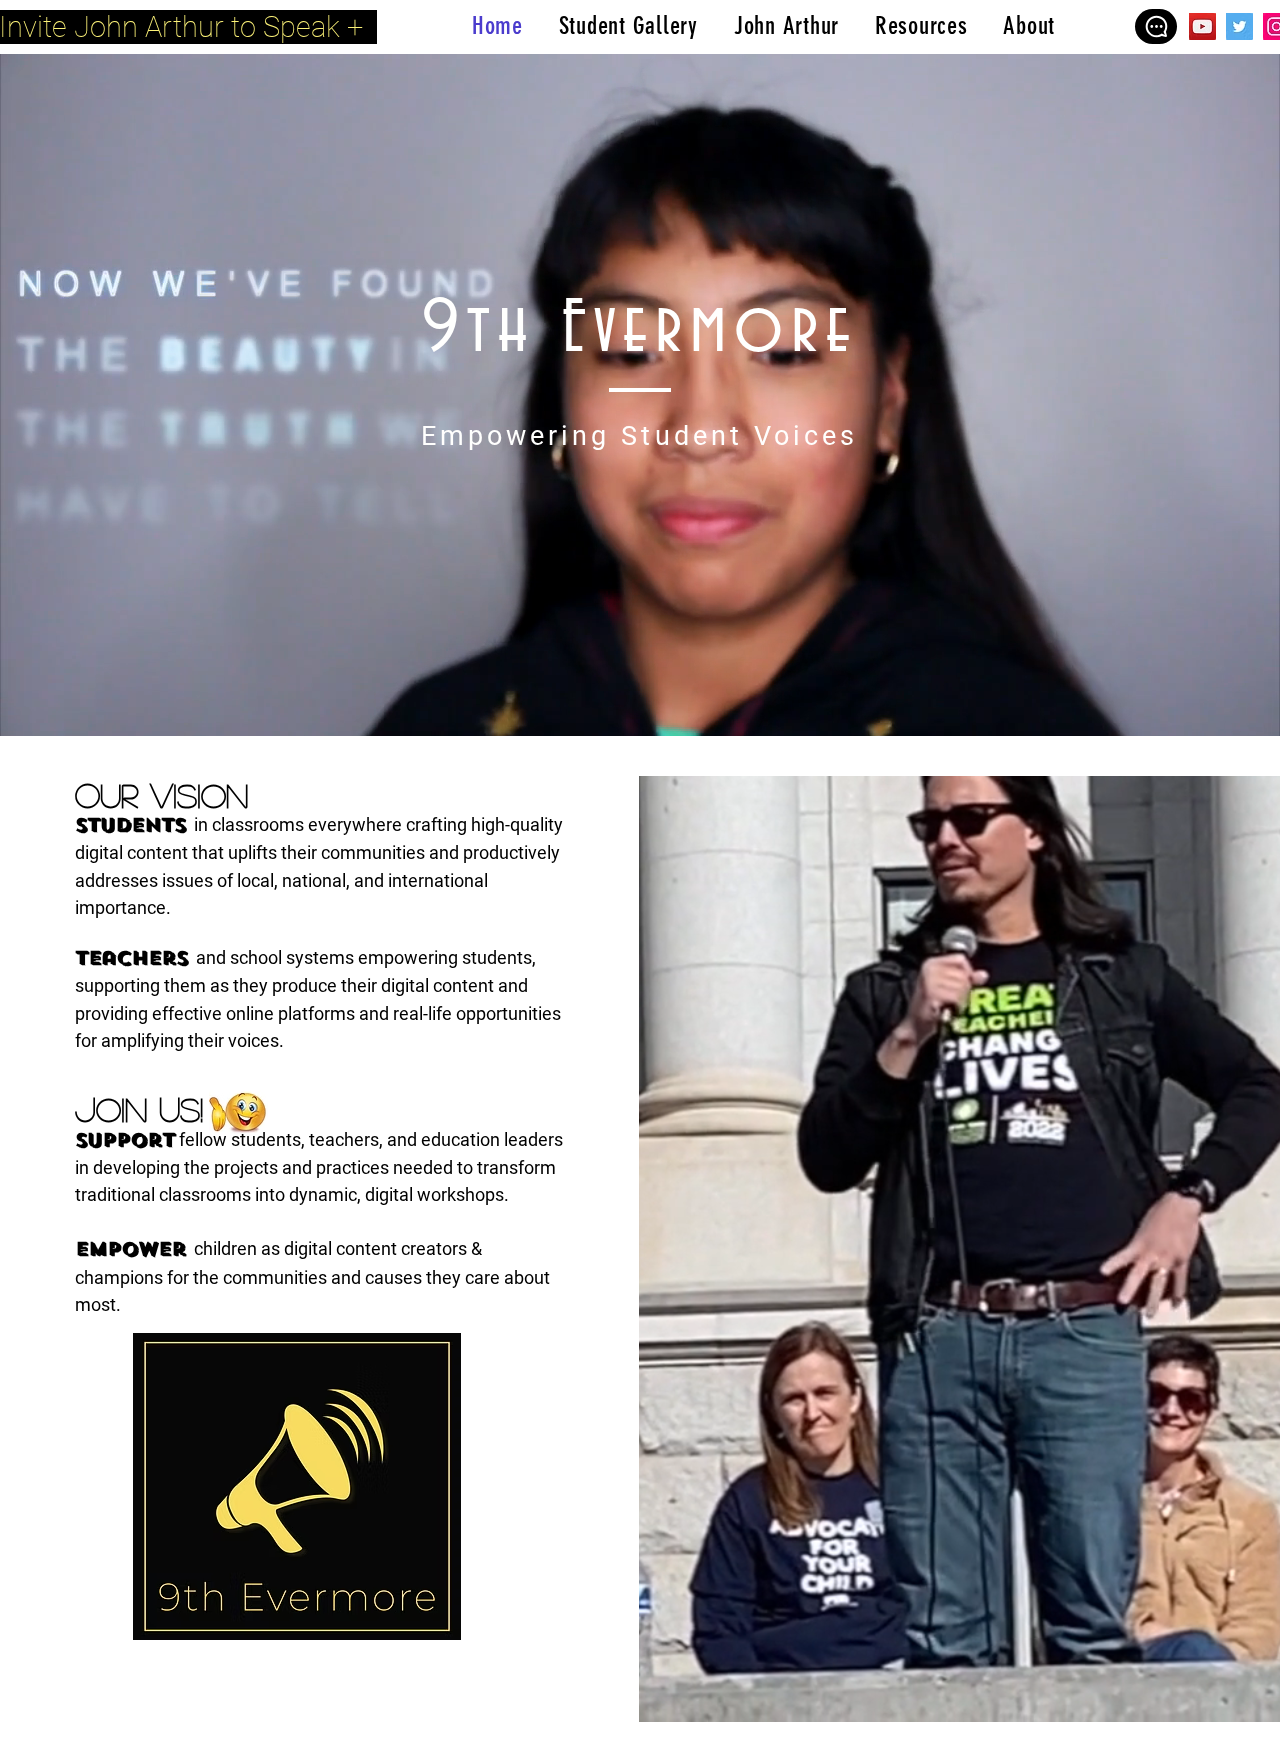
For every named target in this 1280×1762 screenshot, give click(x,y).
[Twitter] (1239, 26)
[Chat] (1156, 26)
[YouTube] (1202, 26)
